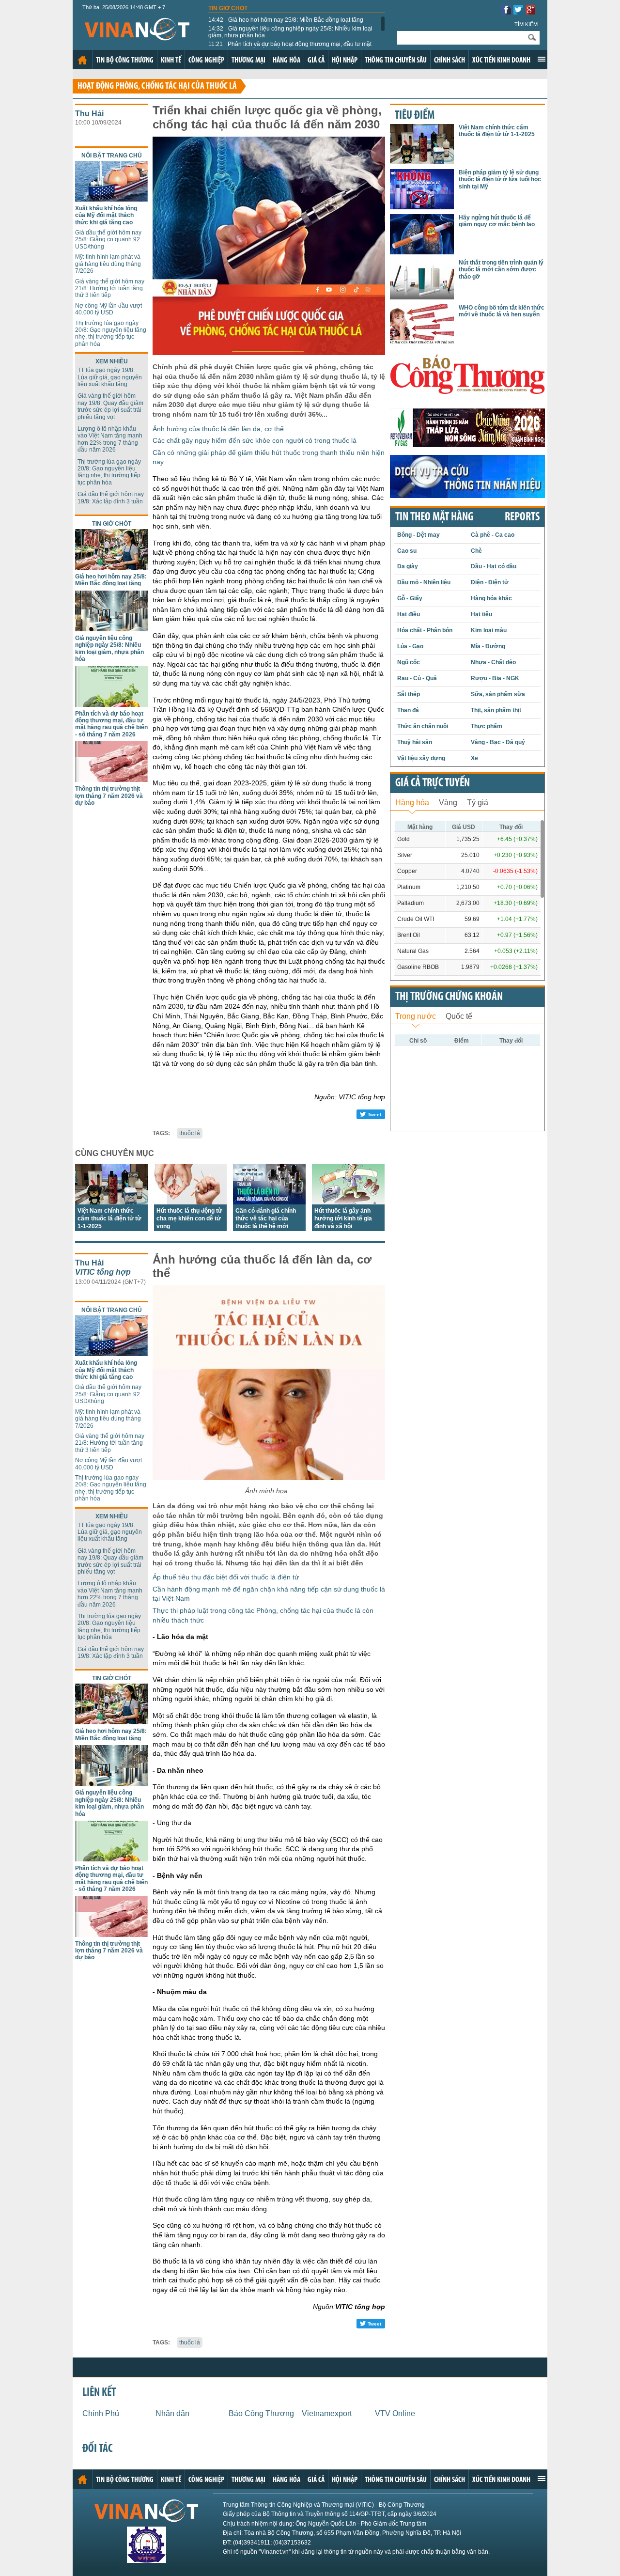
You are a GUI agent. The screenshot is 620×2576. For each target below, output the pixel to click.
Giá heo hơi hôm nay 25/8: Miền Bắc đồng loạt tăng (286, 20)
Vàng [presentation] (448, 803)
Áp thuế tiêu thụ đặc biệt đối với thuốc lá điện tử (226, 1577)
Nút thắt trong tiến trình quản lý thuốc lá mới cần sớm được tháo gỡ (501, 270)
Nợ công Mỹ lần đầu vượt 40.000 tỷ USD (108, 309)
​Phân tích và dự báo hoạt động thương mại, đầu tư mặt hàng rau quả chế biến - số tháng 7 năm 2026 (290, 47)
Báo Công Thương (261, 2413)
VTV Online (395, 2413)
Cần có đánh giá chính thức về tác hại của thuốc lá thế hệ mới (266, 1218)
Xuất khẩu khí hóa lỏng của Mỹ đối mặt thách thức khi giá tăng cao (106, 215)
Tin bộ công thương (125, 61)
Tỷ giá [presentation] (478, 803)
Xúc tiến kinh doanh (501, 61)
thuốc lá (190, 1133)
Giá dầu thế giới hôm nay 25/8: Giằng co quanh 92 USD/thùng (108, 240)
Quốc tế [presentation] (459, 1016)
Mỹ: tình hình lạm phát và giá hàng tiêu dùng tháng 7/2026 (108, 264)
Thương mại (248, 61)
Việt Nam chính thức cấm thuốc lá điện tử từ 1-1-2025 (109, 1218)
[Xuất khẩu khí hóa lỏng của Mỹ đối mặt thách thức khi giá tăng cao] (111, 199)
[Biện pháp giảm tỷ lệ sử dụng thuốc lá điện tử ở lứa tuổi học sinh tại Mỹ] (422, 207)
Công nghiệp (206, 61)
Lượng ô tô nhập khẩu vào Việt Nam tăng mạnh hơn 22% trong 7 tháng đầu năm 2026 (110, 439)
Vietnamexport (327, 2413)
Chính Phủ (101, 2413)
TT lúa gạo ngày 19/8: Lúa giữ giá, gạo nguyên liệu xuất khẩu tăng (110, 377)
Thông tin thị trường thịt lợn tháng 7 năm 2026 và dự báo (109, 796)
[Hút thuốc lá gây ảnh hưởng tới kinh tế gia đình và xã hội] (348, 1202)
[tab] (412, 802)
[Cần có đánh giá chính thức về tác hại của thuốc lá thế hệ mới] (269, 1202)
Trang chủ (82, 60)
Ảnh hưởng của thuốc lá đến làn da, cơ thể (218, 429)
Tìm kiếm (526, 24)
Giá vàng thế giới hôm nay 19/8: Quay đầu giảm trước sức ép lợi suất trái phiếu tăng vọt (110, 406)
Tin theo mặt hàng (434, 517)
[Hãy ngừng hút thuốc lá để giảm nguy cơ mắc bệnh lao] (422, 252)
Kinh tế (171, 61)
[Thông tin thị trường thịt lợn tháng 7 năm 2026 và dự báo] (111, 779)
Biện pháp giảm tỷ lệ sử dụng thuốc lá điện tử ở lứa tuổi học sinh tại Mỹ (500, 180)
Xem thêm (542, 59)
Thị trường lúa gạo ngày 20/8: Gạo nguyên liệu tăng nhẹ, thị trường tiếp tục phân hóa (111, 334)
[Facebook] (506, 12)
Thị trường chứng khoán (449, 997)
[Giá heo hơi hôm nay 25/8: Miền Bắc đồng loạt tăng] (111, 567)
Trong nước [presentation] (416, 1016)
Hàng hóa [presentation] (412, 803)
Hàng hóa (287, 61)
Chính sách (449, 61)
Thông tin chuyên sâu (396, 61)
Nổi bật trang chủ (112, 156)
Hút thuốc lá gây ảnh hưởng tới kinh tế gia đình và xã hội (343, 1218)
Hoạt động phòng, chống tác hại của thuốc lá (157, 86)
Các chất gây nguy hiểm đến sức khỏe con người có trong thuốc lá (255, 440)
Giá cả (316, 61)
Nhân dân (172, 2413)
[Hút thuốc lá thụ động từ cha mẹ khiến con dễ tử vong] (190, 1202)
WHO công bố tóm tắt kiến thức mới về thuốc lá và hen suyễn (502, 311)
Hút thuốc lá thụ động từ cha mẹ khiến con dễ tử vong (189, 1218)
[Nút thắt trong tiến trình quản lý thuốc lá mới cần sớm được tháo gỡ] (422, 297)
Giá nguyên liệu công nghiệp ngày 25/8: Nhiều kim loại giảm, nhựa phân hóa (290, 32)
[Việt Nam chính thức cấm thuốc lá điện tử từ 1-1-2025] (111, 1202)
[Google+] (530, 12)
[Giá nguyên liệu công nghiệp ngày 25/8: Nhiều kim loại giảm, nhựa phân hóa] (111, 629)
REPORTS (522, 517)
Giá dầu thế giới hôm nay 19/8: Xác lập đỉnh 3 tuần (111, 498)
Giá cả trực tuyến (433, 783)
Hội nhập (345, 61)
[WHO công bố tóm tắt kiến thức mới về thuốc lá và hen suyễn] (422, 342)
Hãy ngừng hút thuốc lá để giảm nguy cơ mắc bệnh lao (497, 221)
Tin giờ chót (228, 8)
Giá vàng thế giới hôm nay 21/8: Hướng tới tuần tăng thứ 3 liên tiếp (110, 289)
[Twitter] (518, 12)
